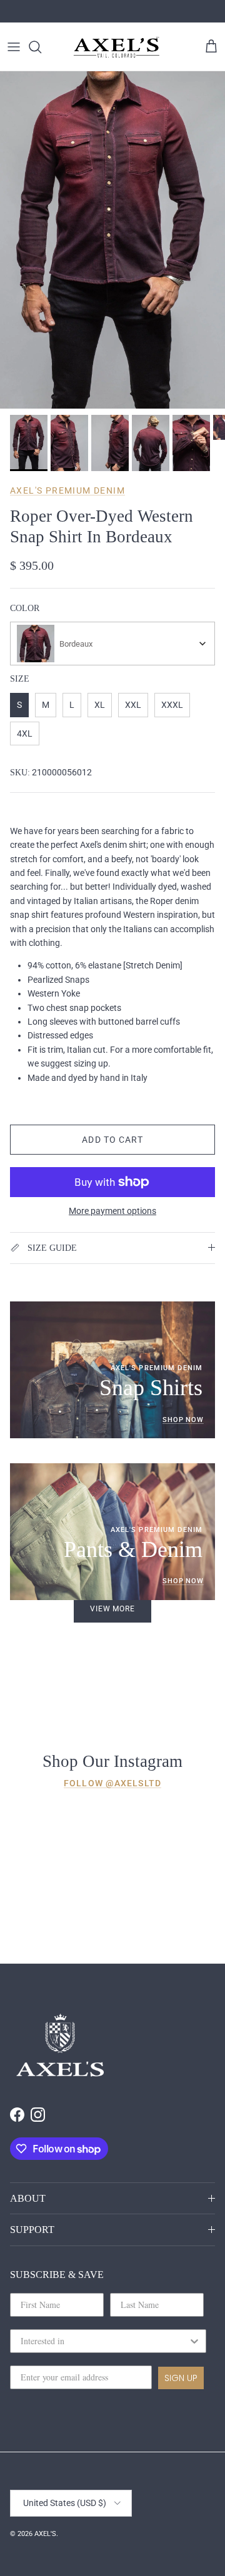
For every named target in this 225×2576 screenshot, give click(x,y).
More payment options (112, 1211)
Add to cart (112, 1140)
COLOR (25, 608)
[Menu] (14, 47)
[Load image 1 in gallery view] (112, 240)
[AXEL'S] (117, 47)
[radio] (19, 705)
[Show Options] (194, 2341)
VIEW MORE (113, 1609)
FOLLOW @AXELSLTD (112, 1783)
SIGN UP (181, 2378)
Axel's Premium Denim (67, 490)
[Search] (41, 47)
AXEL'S (45, 2534)
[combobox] (112, 644)
